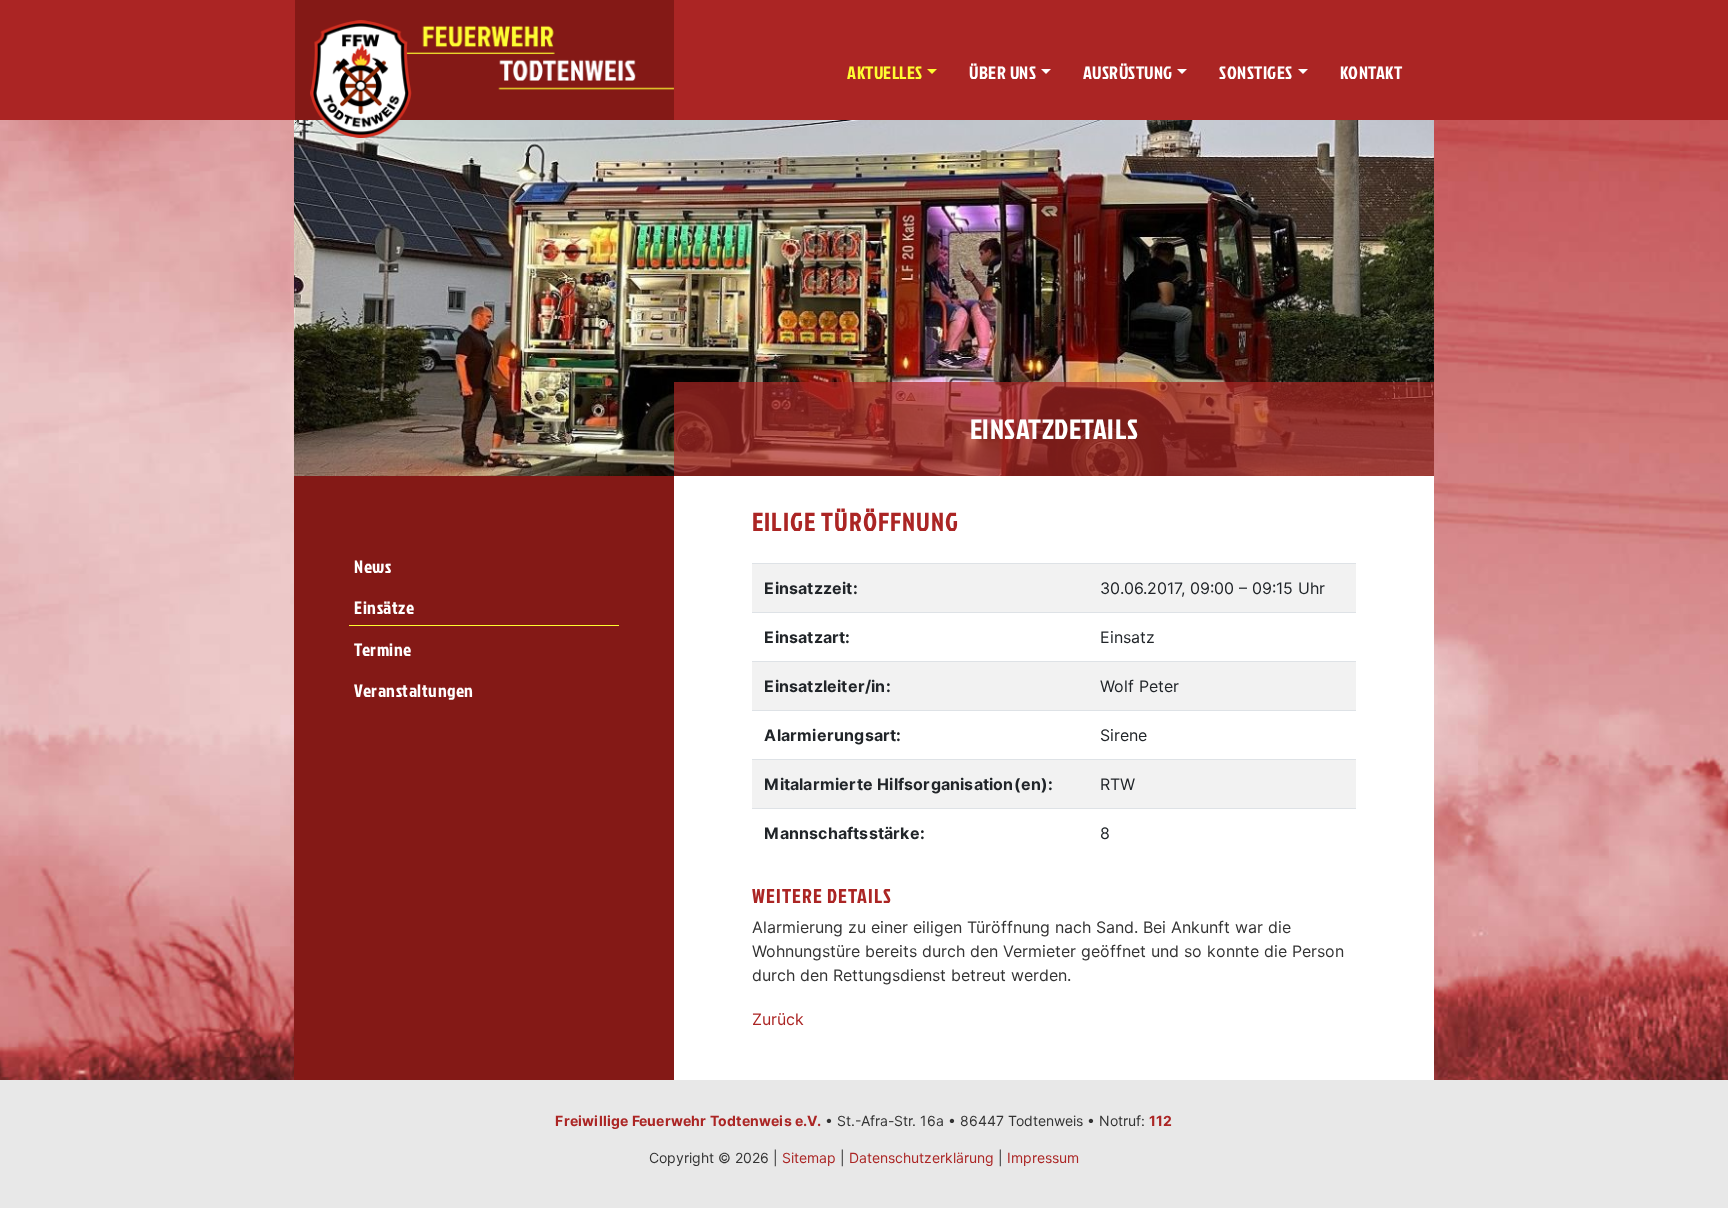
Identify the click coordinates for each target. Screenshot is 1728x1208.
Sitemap (809, 1157)
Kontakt (1371, 72)
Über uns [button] (1002, 72)
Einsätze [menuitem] (384, 607)
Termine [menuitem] (383, 649)
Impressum (1043, 1157)
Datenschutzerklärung (921, 1157)
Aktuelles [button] (885, 72)
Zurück (778, 1019)
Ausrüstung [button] (1128, 72)
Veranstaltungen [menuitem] (414, 690)
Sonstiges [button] (1256, 72)
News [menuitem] (372, 566)
